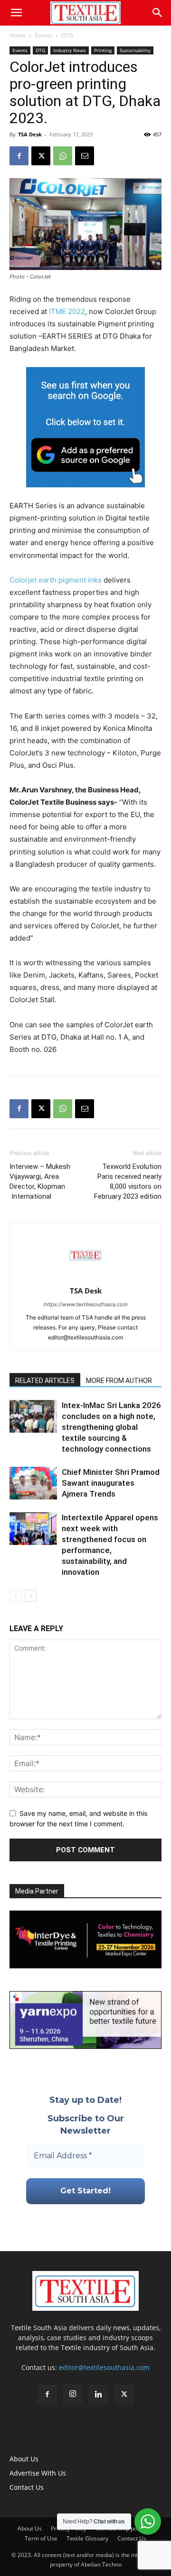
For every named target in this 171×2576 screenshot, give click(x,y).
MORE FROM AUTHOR (119, 1381)
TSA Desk (30, 134)
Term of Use (41, 2538)
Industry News (70, 50)
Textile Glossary (87, 2538)
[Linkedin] (98, 2395)
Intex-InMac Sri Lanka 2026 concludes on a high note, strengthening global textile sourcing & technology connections (111, 1427)
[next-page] (31, 1596)
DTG (67, 35)
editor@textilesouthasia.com (104, 2367)
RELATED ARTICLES (45, 1381)
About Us (24, 2459)
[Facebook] (19, 156)
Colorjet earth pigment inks (56, 580)
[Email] (85, 156)
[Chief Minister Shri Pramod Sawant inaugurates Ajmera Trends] (33, 1483)
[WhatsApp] (63, 156)
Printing (103, 50)
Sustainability (135, 50)
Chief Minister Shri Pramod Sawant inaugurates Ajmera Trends (111, 1483)
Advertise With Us (38, 2473)
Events (43, 35)
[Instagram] (73, 2394)
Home (18, 35)
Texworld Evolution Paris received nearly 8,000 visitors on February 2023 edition (128, 1181)
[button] (16, 13)
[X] (41, 156)
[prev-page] (15, 1596)
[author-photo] (85, 1278)
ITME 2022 (66, 311)
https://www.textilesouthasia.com (86, 1304)
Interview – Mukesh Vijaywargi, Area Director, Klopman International (40, 1181)
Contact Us (27, 2487)
